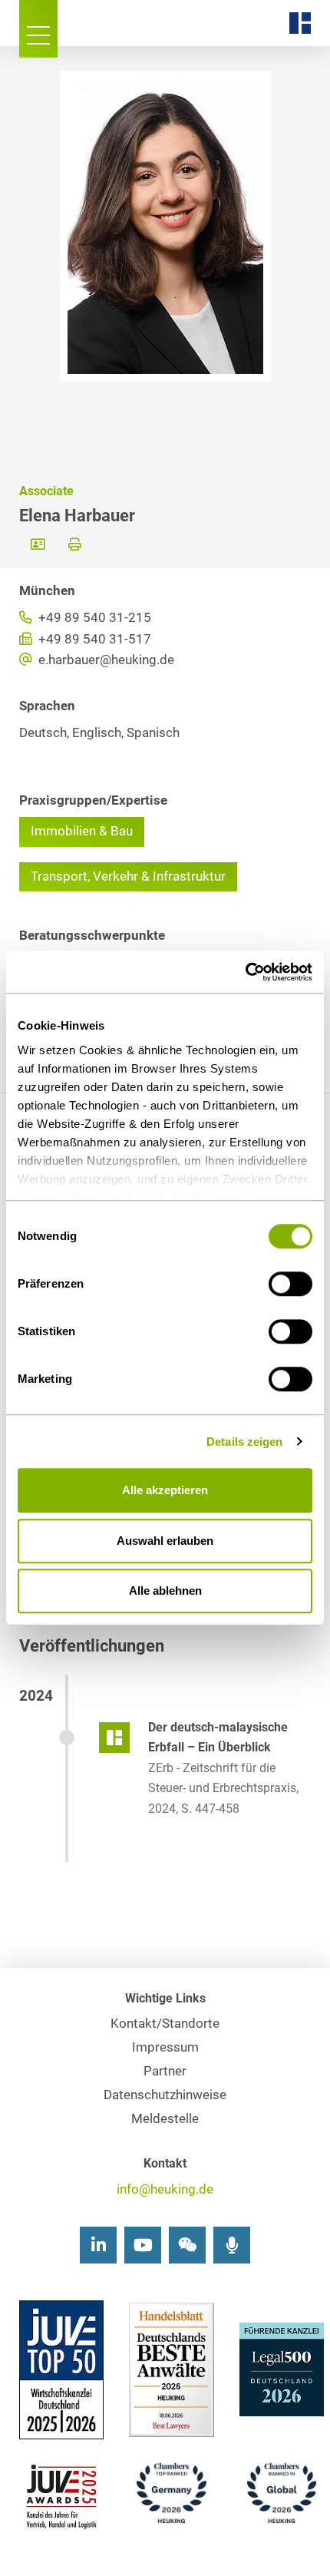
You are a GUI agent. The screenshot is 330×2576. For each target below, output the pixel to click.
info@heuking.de (165, 2189)
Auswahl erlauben (165, 1541)
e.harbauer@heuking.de (105, 660)
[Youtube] (143, 2245)
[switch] (290, 1284)
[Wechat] (187, 2245)
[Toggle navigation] (38, 29)
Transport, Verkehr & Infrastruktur (128, 876)
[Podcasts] (232, 2245)
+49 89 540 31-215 (93, 618)
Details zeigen (244, 1442)
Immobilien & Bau (82, 831)
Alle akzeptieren (165, 1490)
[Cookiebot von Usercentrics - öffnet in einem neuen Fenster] (245, 972)
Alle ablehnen (165, 1591)
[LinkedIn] (98, 2245)
